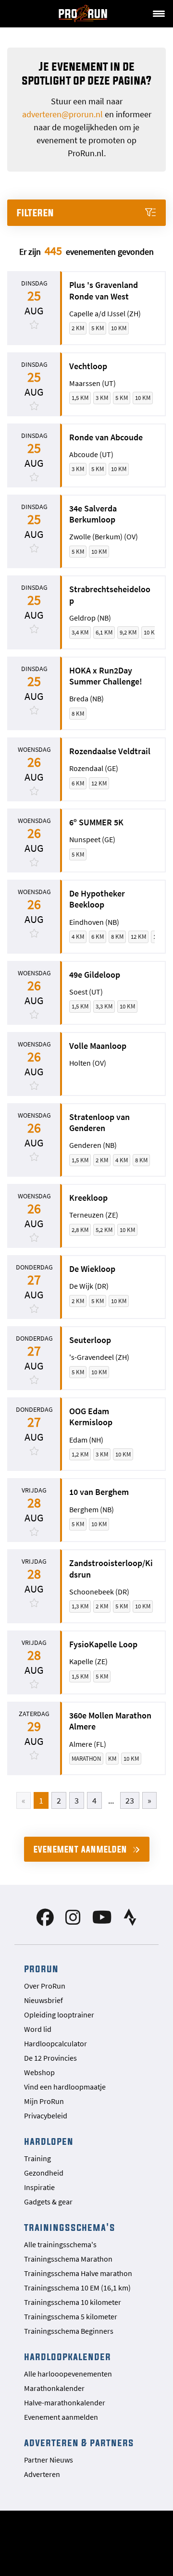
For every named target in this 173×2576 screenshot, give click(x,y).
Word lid (38, 2029)
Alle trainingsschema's (60, 2244)
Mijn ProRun (44, 2101)
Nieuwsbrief (43, 2000)
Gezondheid (44, 2173)
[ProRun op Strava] (130, 1921)
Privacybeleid (46, 2116)
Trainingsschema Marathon (68, 2259)
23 (130, 1800)
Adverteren (42, 2474)
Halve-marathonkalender (65, 2402)
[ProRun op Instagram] (73, 1921)
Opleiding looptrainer (59, 2015)
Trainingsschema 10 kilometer (73, 2302)
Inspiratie (39, 2187)
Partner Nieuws (49, 2460)
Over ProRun (45, 1986)
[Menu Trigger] (159, 13)
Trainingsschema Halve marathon (78, 2273)
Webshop (39, 2072)
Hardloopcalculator (56, 2043)
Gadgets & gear (48, 2202)
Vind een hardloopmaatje (65, 2087)
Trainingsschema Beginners (69, 2331)
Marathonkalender (54, 2388)
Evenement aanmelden (82, 1849)
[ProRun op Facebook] (45, 1921)
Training (37, 2158)
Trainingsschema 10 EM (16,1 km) (77, 2288)
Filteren (36, 213)
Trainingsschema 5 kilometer (71, 2316)
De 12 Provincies (50, 2058)
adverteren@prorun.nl (62, 114)
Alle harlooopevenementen (68, 2374)
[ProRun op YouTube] (102, 1921)
